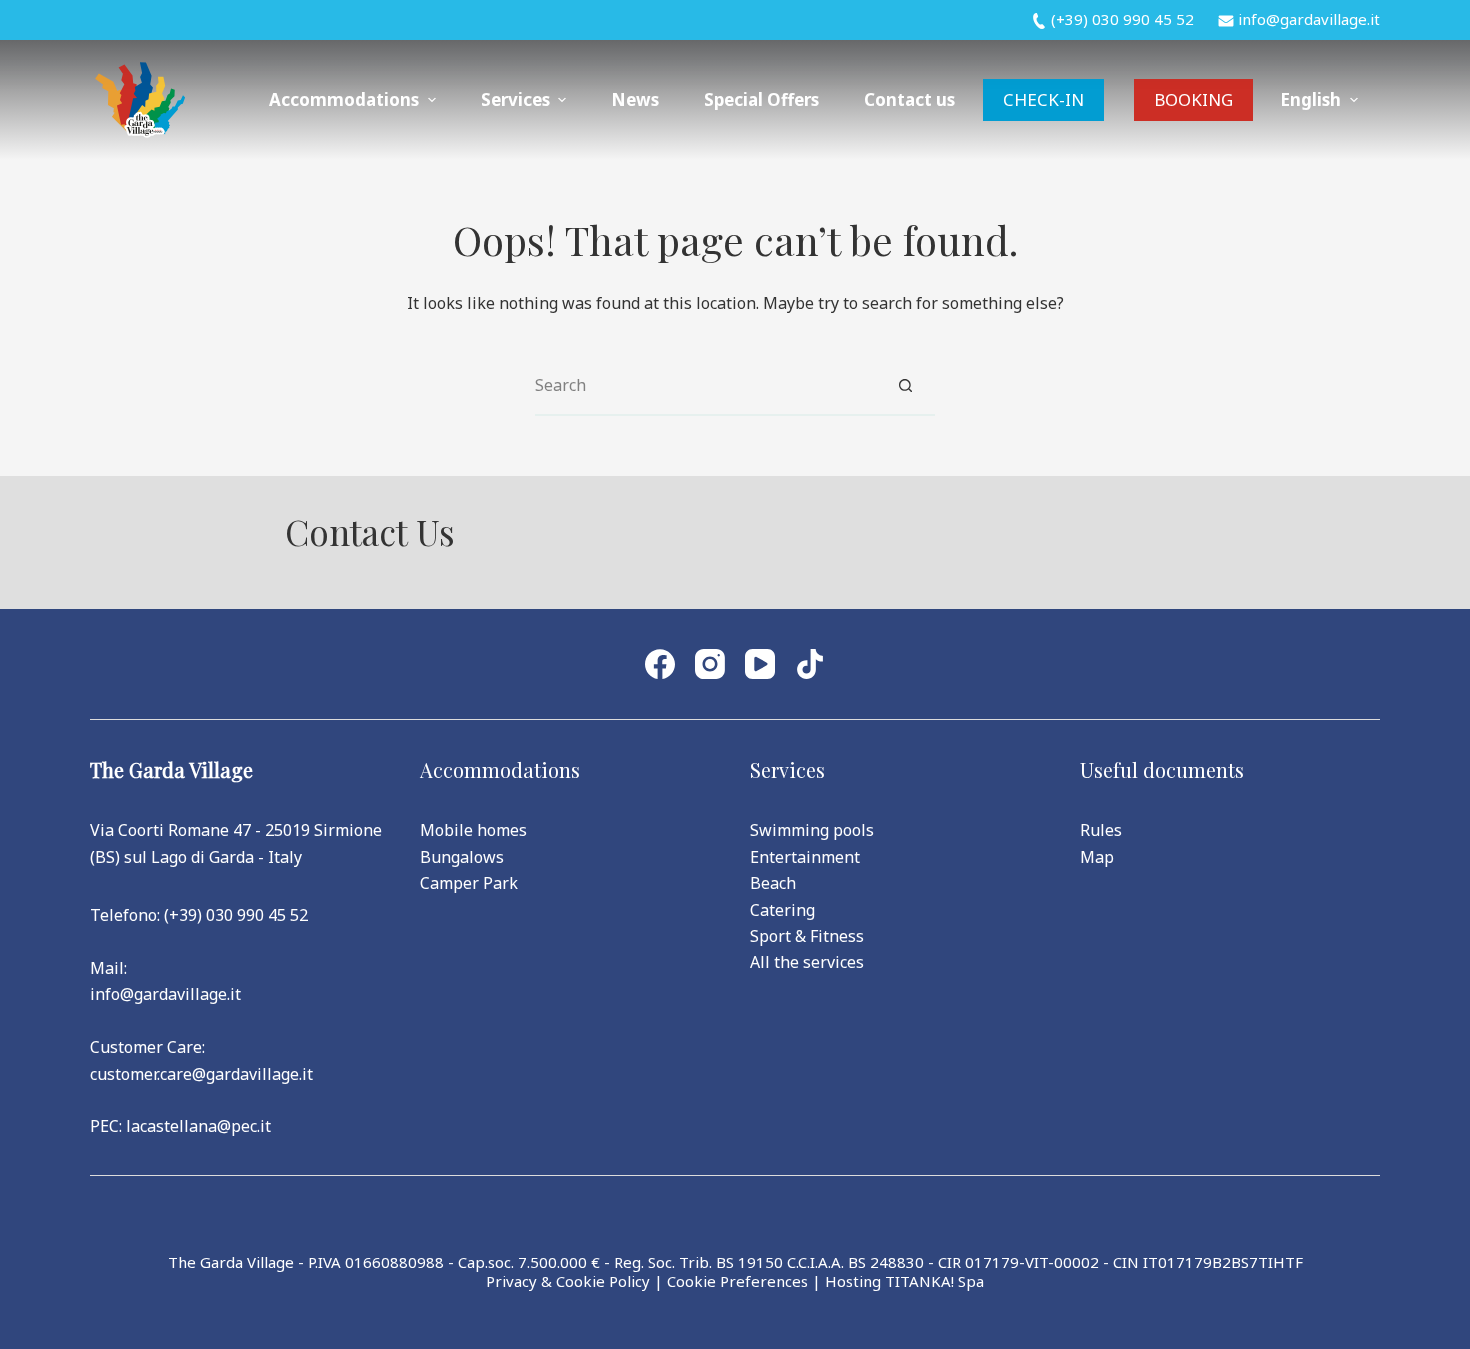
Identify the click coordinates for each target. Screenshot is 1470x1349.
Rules (1101, 830)
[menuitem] (1319, 100)
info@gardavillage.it (165, 994)
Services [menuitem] (515, 99)
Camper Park (469, 883)
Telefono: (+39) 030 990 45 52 (199, 915)
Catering (782, 910)
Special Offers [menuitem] (761, 99)
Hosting (853, 1281)
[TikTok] (810, 664)
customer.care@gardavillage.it (201, 1074)
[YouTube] (760, 664)
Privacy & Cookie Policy (568, 1281)
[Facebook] (660, 664)
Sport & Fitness (807, 936)
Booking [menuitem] (1193, 99)
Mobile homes (473, 830)
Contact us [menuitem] (909, 99)
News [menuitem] (635, 99)
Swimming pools (812, 830)
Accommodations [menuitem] (344, 99)
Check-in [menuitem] (1043, 99)
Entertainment (805, 857)
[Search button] (905, 386)
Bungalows (462, 857)
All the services (807, 962)
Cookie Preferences (737, 1281)
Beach (773, 883)
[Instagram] (710, 664)
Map (1097, 857)
